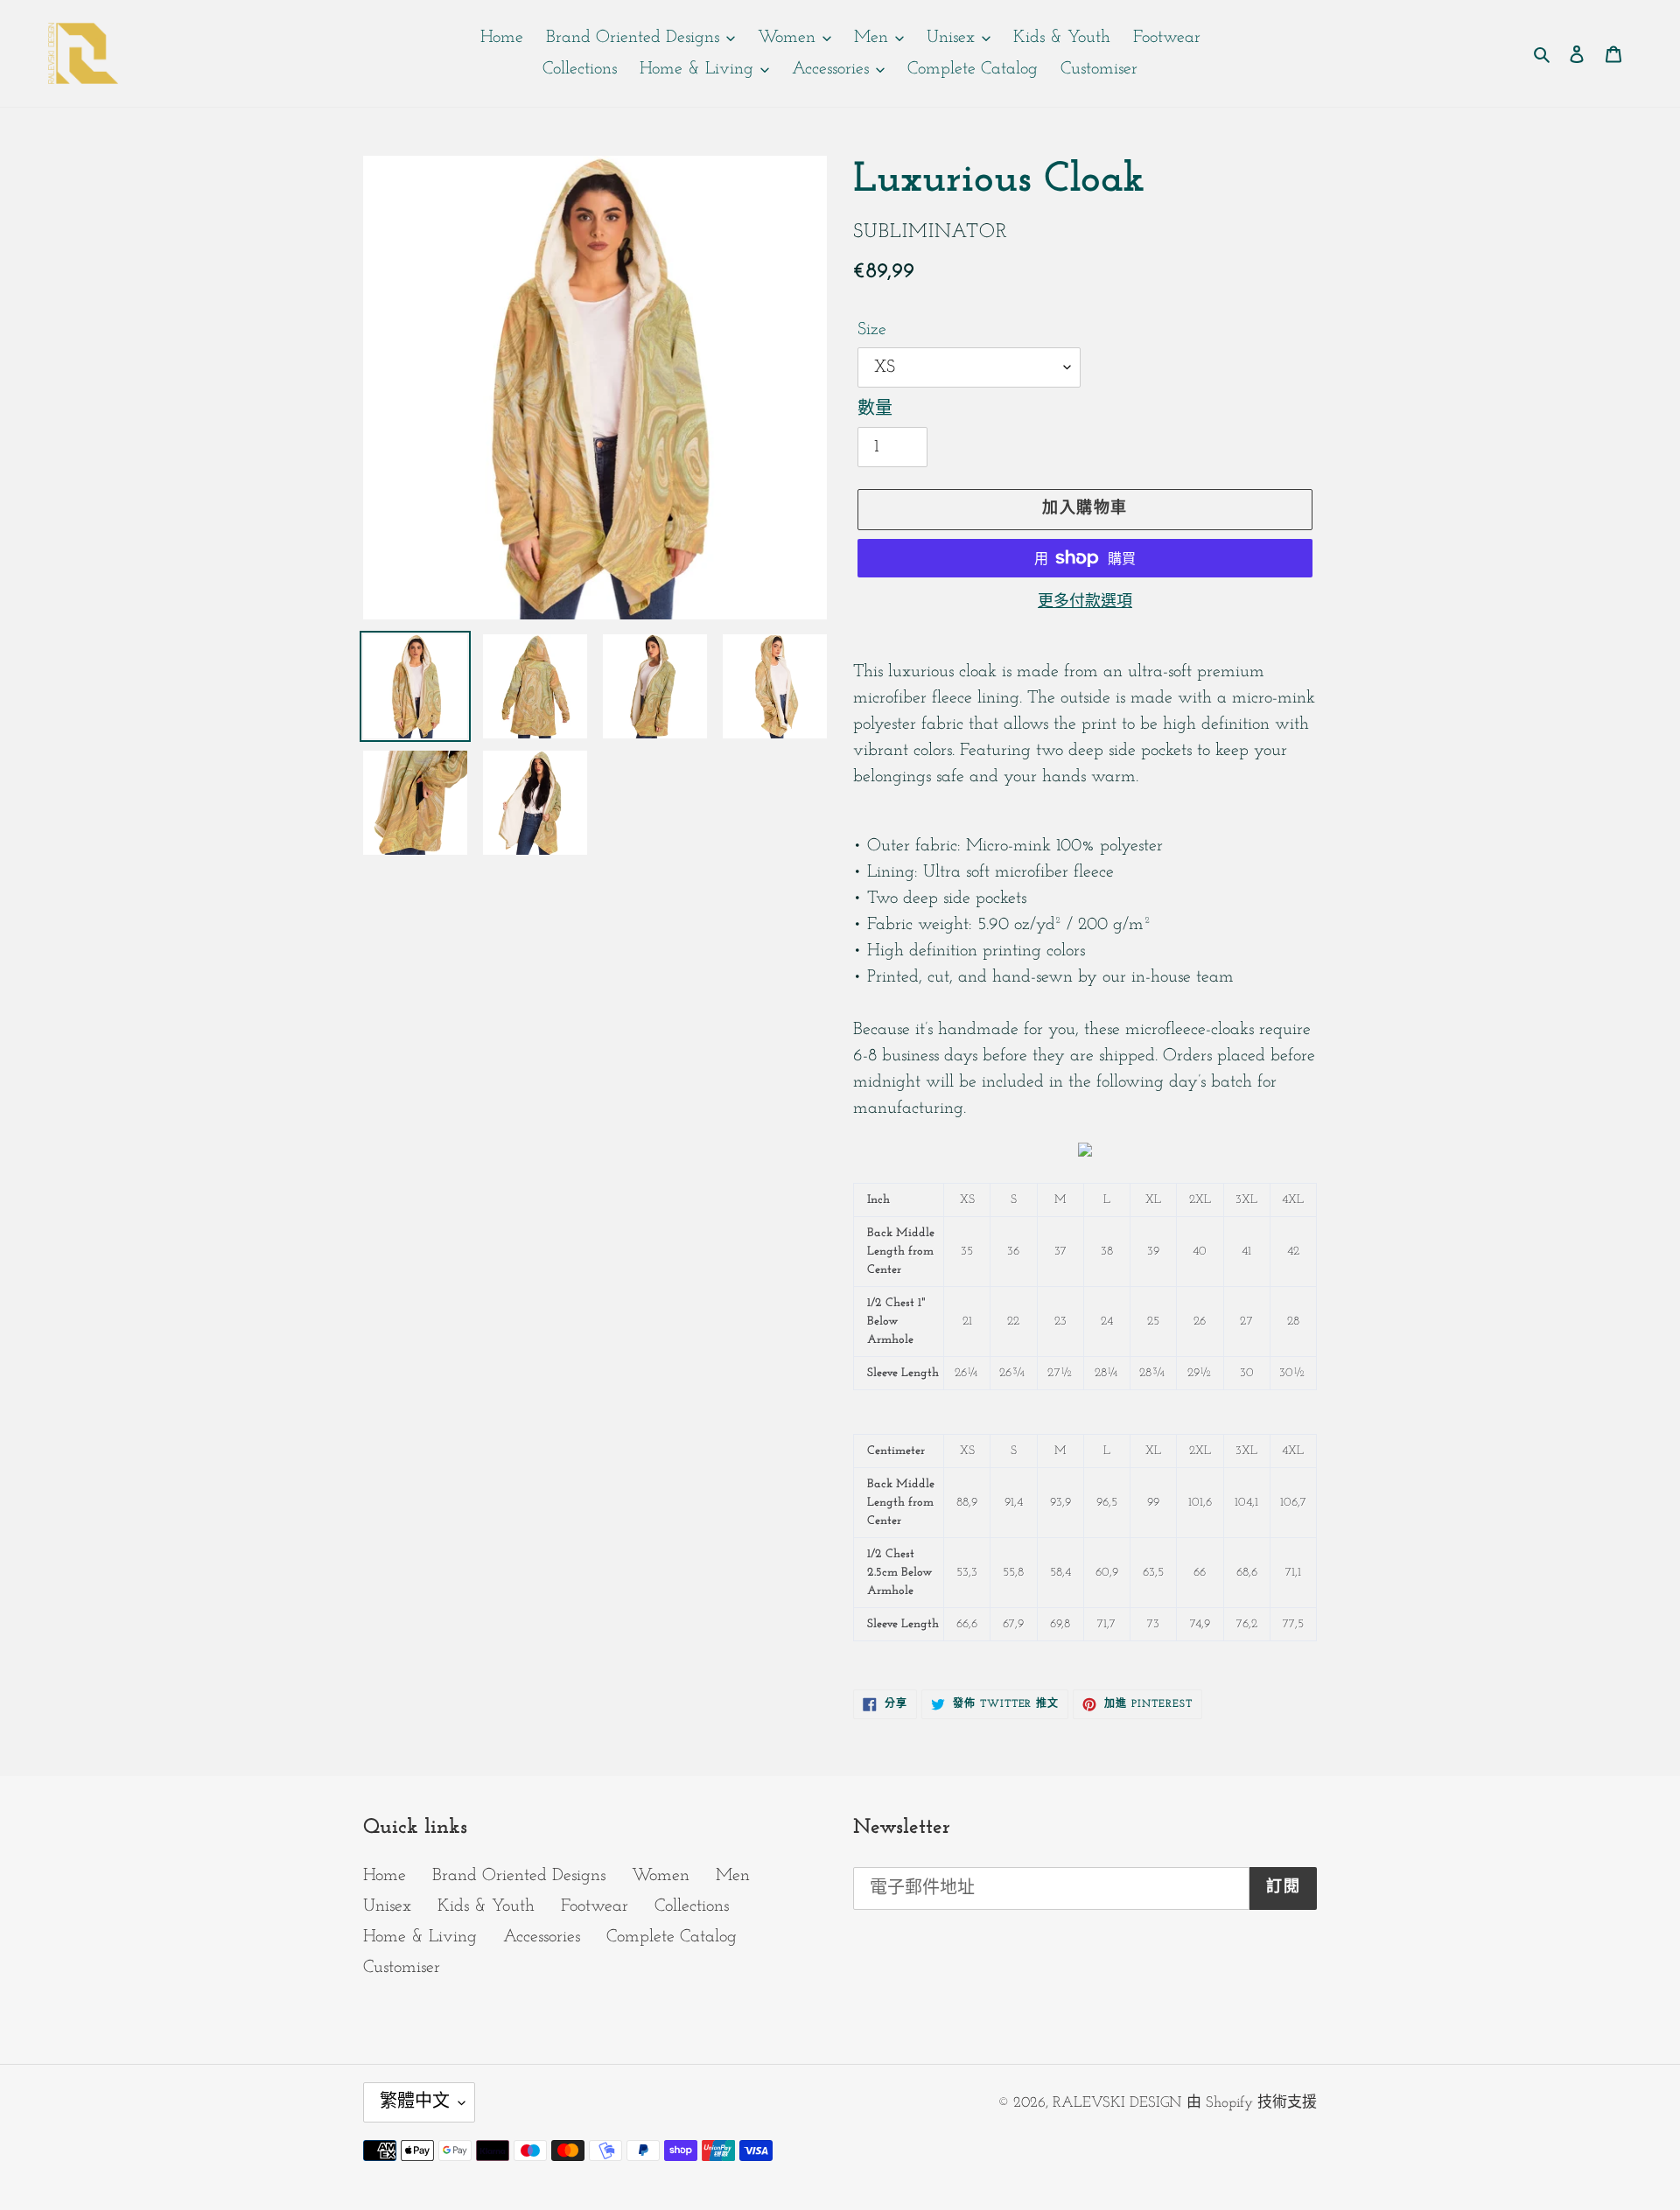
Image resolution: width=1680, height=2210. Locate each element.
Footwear (595, 1906)
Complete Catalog (672, 1937)
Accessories (542, 1937)
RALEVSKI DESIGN (1117, 2103)
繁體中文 (415, 2102)
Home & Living (420, 1937)
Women (661, 1876)
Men (733, 1876)
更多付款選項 (1085, 603)
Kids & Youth (486, 1906)
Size (872, 330)
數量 (875, 409)
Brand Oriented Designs (519, 1876)
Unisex (387, 1906)
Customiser (402, 1968)
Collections (692, 1906)
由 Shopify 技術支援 (1252, 2103)
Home (385, 1876)
